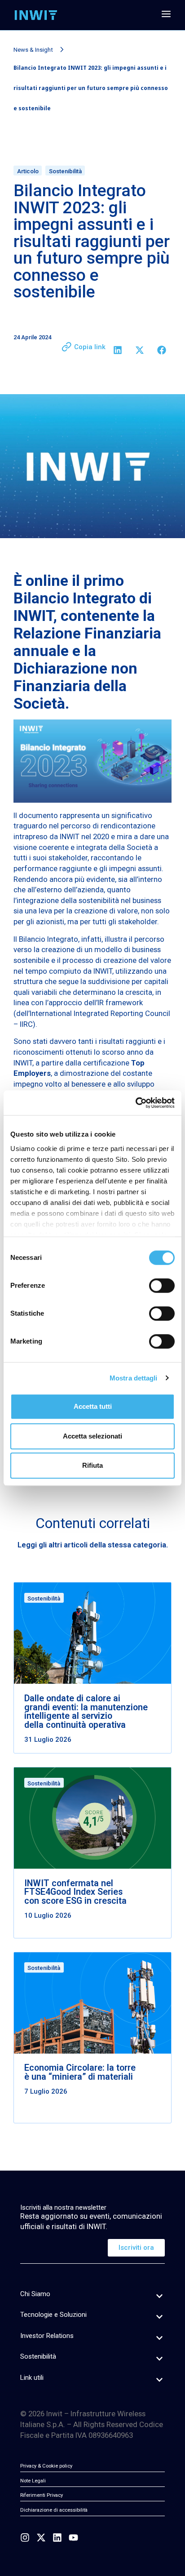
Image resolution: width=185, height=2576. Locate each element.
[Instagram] (25, 2538)
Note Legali (33, 2481)
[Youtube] (73, 2538)
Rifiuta (92, 1465)
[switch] (162, 1286)
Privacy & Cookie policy (46, 2466)
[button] (117, 350)
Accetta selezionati (92, 1436)
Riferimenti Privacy (42, 2495)
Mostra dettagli (134, 1378)
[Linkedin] (57, 2538)
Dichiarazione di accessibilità (54, 2510)
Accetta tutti (93, 1406)
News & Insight (33, 50)
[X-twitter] (41, 2538)
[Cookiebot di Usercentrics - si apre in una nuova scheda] (135, 1103)
